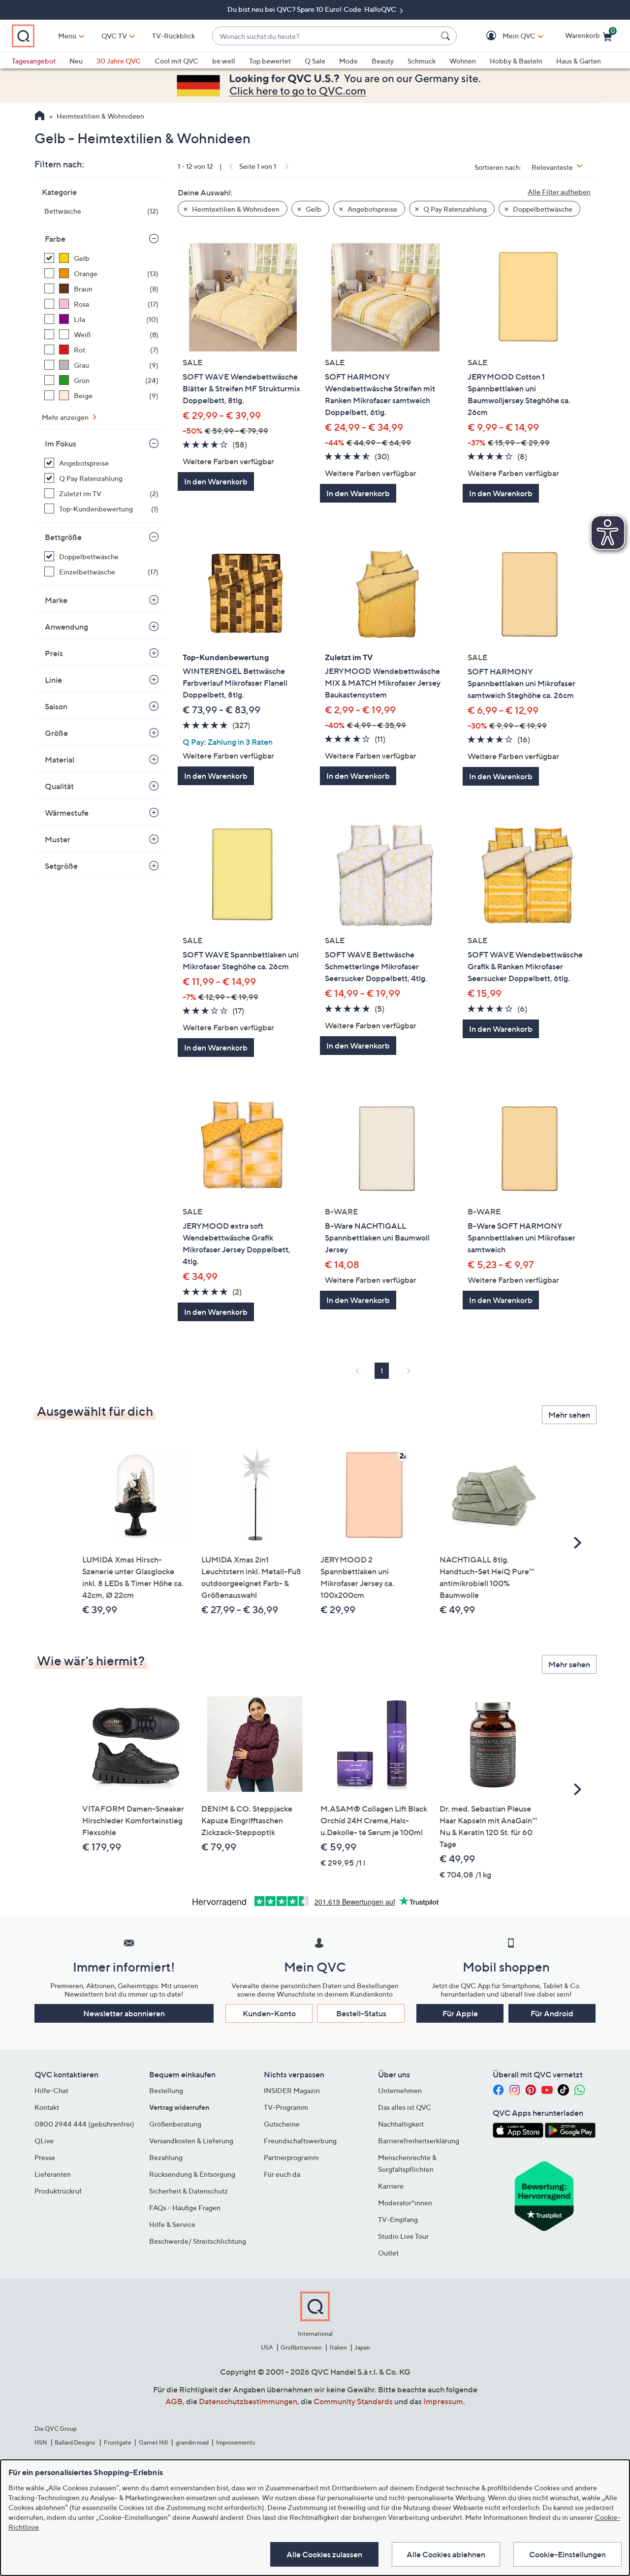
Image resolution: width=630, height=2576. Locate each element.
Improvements (236, 2442)
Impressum (443, 2401)
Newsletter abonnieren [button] (124, 2013)
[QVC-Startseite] (40, 117)
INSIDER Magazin (292, 2090)
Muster (58, 839)
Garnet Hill (153, 2442)
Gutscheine (282, 2124)
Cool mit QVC (176, 61)
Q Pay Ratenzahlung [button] (454, 209)
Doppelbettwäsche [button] (542, 209)
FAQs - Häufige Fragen (185, 2208)
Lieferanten (53, 2174)
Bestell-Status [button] (361, 2013)
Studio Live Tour (403, 2236)
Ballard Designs (75, 2442)
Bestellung (166, 2090)
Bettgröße (63, 537)
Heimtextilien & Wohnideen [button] (235, 209)
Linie (53, 680)
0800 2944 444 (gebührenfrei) (84, 2124)
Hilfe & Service (172, 2224)
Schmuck (422, 61)
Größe (56, 733)
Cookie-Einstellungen (567, 2554)
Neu (76, 61)
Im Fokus (61, 444)
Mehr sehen (569, 1415)
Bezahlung (166, 2157)
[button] (505, 36)
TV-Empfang (398, 2219)
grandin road (192, 2442)
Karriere (391, 2186)
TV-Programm (286, 2107)
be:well (224, 61)
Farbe (55, 239)
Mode (348, 61)
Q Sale (315, 61)
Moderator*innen (405, 2203)
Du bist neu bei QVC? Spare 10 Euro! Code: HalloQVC (313, 9)
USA (267, 2347)
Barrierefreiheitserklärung (419, 2141)
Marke (56, 600)
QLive (44, 2141)
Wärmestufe (67, 813)
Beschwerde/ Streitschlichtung (198, 2241)
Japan (362, 2347)
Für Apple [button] (460, 2013)
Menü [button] (67, 36)
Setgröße (61, 866)
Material (60, 760)
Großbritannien (301, 2347)
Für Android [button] (552, 2013)
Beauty (383, 61)
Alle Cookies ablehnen (446, 2554)
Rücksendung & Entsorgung (192, 2174)
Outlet (388, 2253)
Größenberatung (175, 2124)
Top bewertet (270, 61)
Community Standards (353, 2401)
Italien (338, 2347)
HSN (41, 2442)
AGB (174, 2401)
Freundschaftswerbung (300, 2141)
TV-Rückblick (173, 36)
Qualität (59, 786)
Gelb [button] (313, 209)
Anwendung (66, 627)
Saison (56, 706)
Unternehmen (400, 2090)
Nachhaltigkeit (401, 2124)
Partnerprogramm (291, 2157)
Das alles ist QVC (405, 2107)
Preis (54, 653)
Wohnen (463, 61)
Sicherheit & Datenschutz (189, 2191)
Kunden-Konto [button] (269, 2013)
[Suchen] (447, 36)
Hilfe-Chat (51, 2090)
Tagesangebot (34, 61)
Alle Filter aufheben (559, 192)
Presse (45, 2157)
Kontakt (47, 2107)
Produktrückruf (58, 2191)
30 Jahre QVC (119, 61)
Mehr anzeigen (66, 417)
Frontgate (118, 2442)
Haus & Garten (579, 61)
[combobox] (325, 36)
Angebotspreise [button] (372, 209)
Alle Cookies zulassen (324, 2554)
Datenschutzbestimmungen (248, 2401)
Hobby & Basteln (516, 61)
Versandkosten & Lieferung (191, 2141)
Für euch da (282, 2174)
